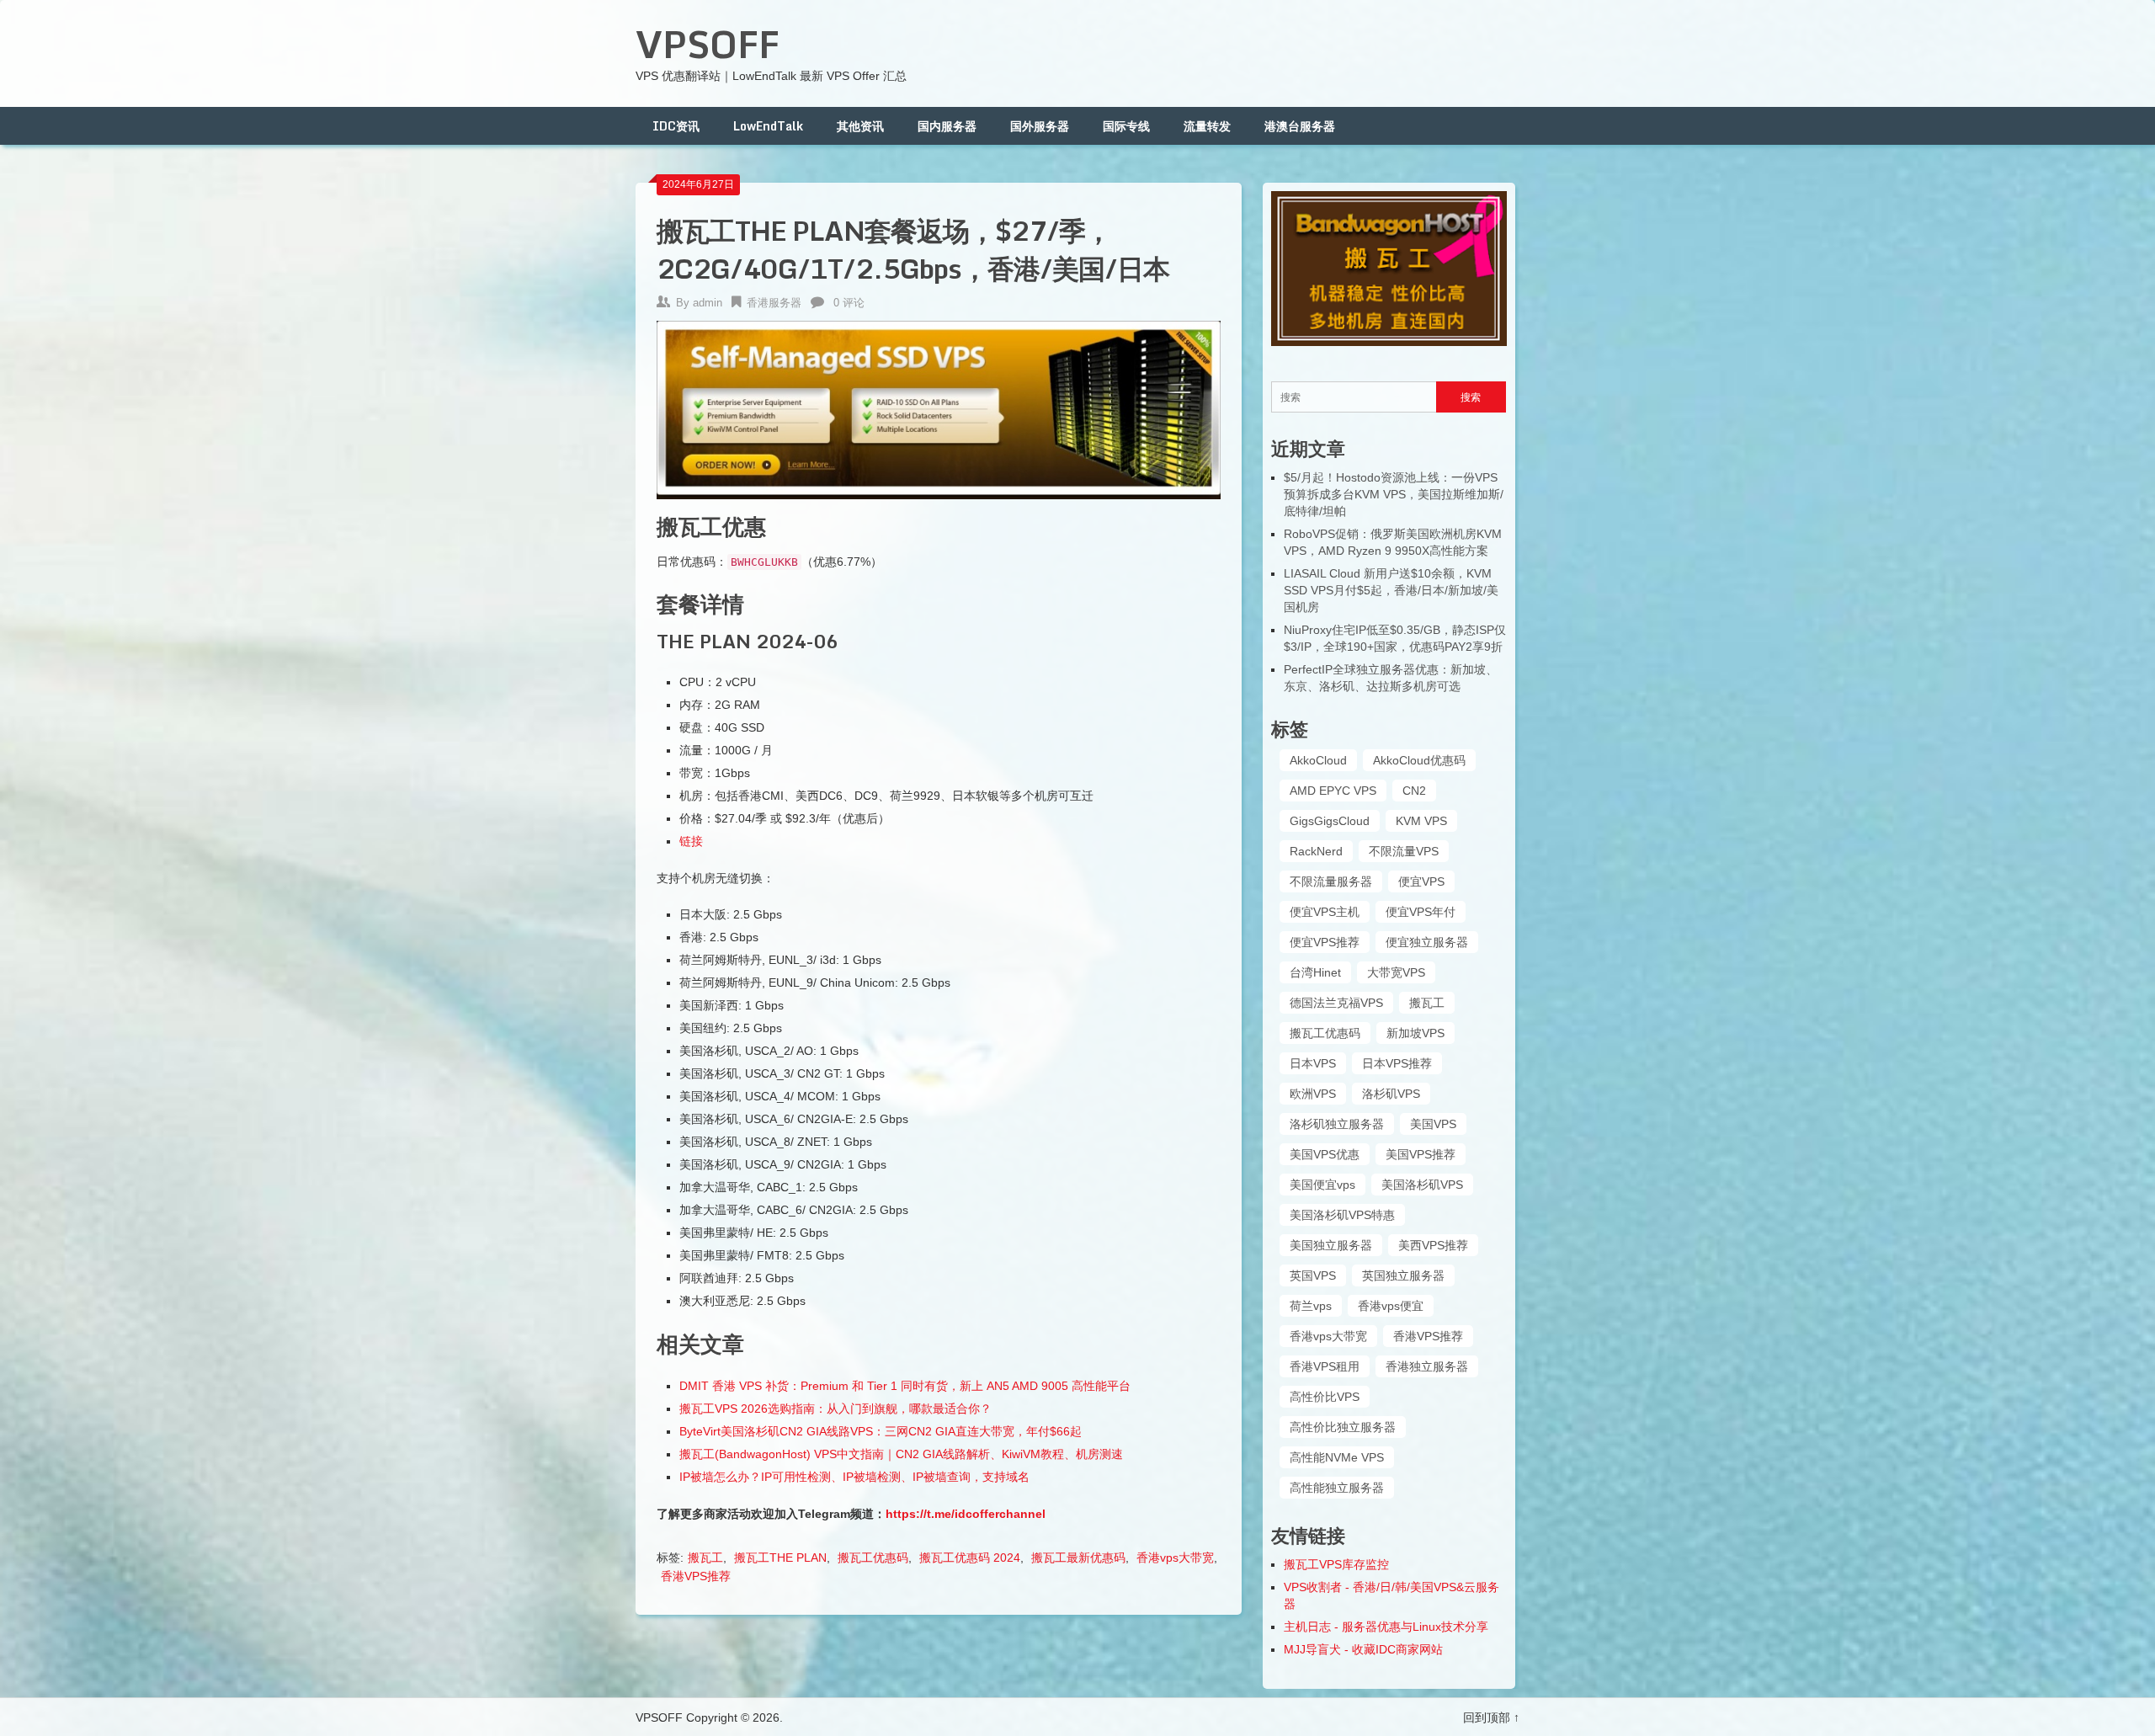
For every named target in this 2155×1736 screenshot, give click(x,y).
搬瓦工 (705, 1558)
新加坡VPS (1415, 1033)
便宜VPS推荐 (1325, 942)
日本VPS (1313, 1063)
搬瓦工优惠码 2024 (970, 1558)
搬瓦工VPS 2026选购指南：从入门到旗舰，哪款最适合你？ (835, 1409)
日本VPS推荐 (1397, 1063)
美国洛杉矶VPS (1422, 1185)
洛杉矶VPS (1391, 1094)
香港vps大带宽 (1175, 1558)
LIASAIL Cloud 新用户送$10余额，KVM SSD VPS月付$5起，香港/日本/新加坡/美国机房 (1391, 590)
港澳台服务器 (1300, 126)
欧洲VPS (1313, 1094)
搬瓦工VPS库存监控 (1336, 1564)
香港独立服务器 (1427, 1366)
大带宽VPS (1396, 972)
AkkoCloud (1318, 760)
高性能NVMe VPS (1337, 1457)
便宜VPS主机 (1325, 912)
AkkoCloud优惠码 (1419, 760)
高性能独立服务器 (1337, 1488)
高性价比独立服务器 (1343, 1427)
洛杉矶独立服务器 (1337, 1124)
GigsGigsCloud (1330, 821)
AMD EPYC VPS (1333, 791)
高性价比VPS (1325, 1397)
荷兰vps (1311, 1306)
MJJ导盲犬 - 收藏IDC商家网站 (1363, 1649)
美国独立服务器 (1331, 1245)
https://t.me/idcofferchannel (966, 1514)
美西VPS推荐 (1433, 1245)
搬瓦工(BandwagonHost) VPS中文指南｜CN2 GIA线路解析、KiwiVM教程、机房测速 (901, 1454)
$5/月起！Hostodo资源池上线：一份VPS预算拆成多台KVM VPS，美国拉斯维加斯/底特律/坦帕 (1394, 494)
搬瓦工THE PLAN (780, 1558)
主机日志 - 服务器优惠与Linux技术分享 (1386, 1627)
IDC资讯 (676, 126)
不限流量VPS (1404, 851)
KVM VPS (1421, 821)
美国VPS (1433, 1124)
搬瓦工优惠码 (873, 1558)
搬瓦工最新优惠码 (1078, 1558)
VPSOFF (708, 44)
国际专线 (1126, 126)
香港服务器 (774, 303)
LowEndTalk (768, 126)
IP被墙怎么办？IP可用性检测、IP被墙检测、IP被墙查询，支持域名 (854, 1477)
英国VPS (1313, 1275)
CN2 (1414, 791)
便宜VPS (1421, 881)
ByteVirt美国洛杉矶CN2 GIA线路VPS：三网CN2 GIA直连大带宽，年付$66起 (881, 1431)
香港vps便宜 (1391, 1306)
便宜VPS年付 (1421, 912)
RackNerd (1316, 851)
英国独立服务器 (1403, 1275)
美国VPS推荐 (1421, 1154)
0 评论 (849, 303)
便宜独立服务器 (1427, 942)
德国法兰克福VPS (1336, 1003)
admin (708, 303)
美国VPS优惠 (1325, 1154)
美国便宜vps (1322, 1185)
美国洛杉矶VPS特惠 (1342, 1215)
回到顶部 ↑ (1491, 1717)
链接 (691, 841)
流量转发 (1207, 126)
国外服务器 (1040, 126)
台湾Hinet (1315, 972)
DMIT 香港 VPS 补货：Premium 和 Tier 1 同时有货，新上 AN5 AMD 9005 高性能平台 (905, 1386)
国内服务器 (947, 126)
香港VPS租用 (1325, 1366)
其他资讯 (860, 126)
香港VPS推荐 (696, 1576)
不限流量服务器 (1331, 881)
